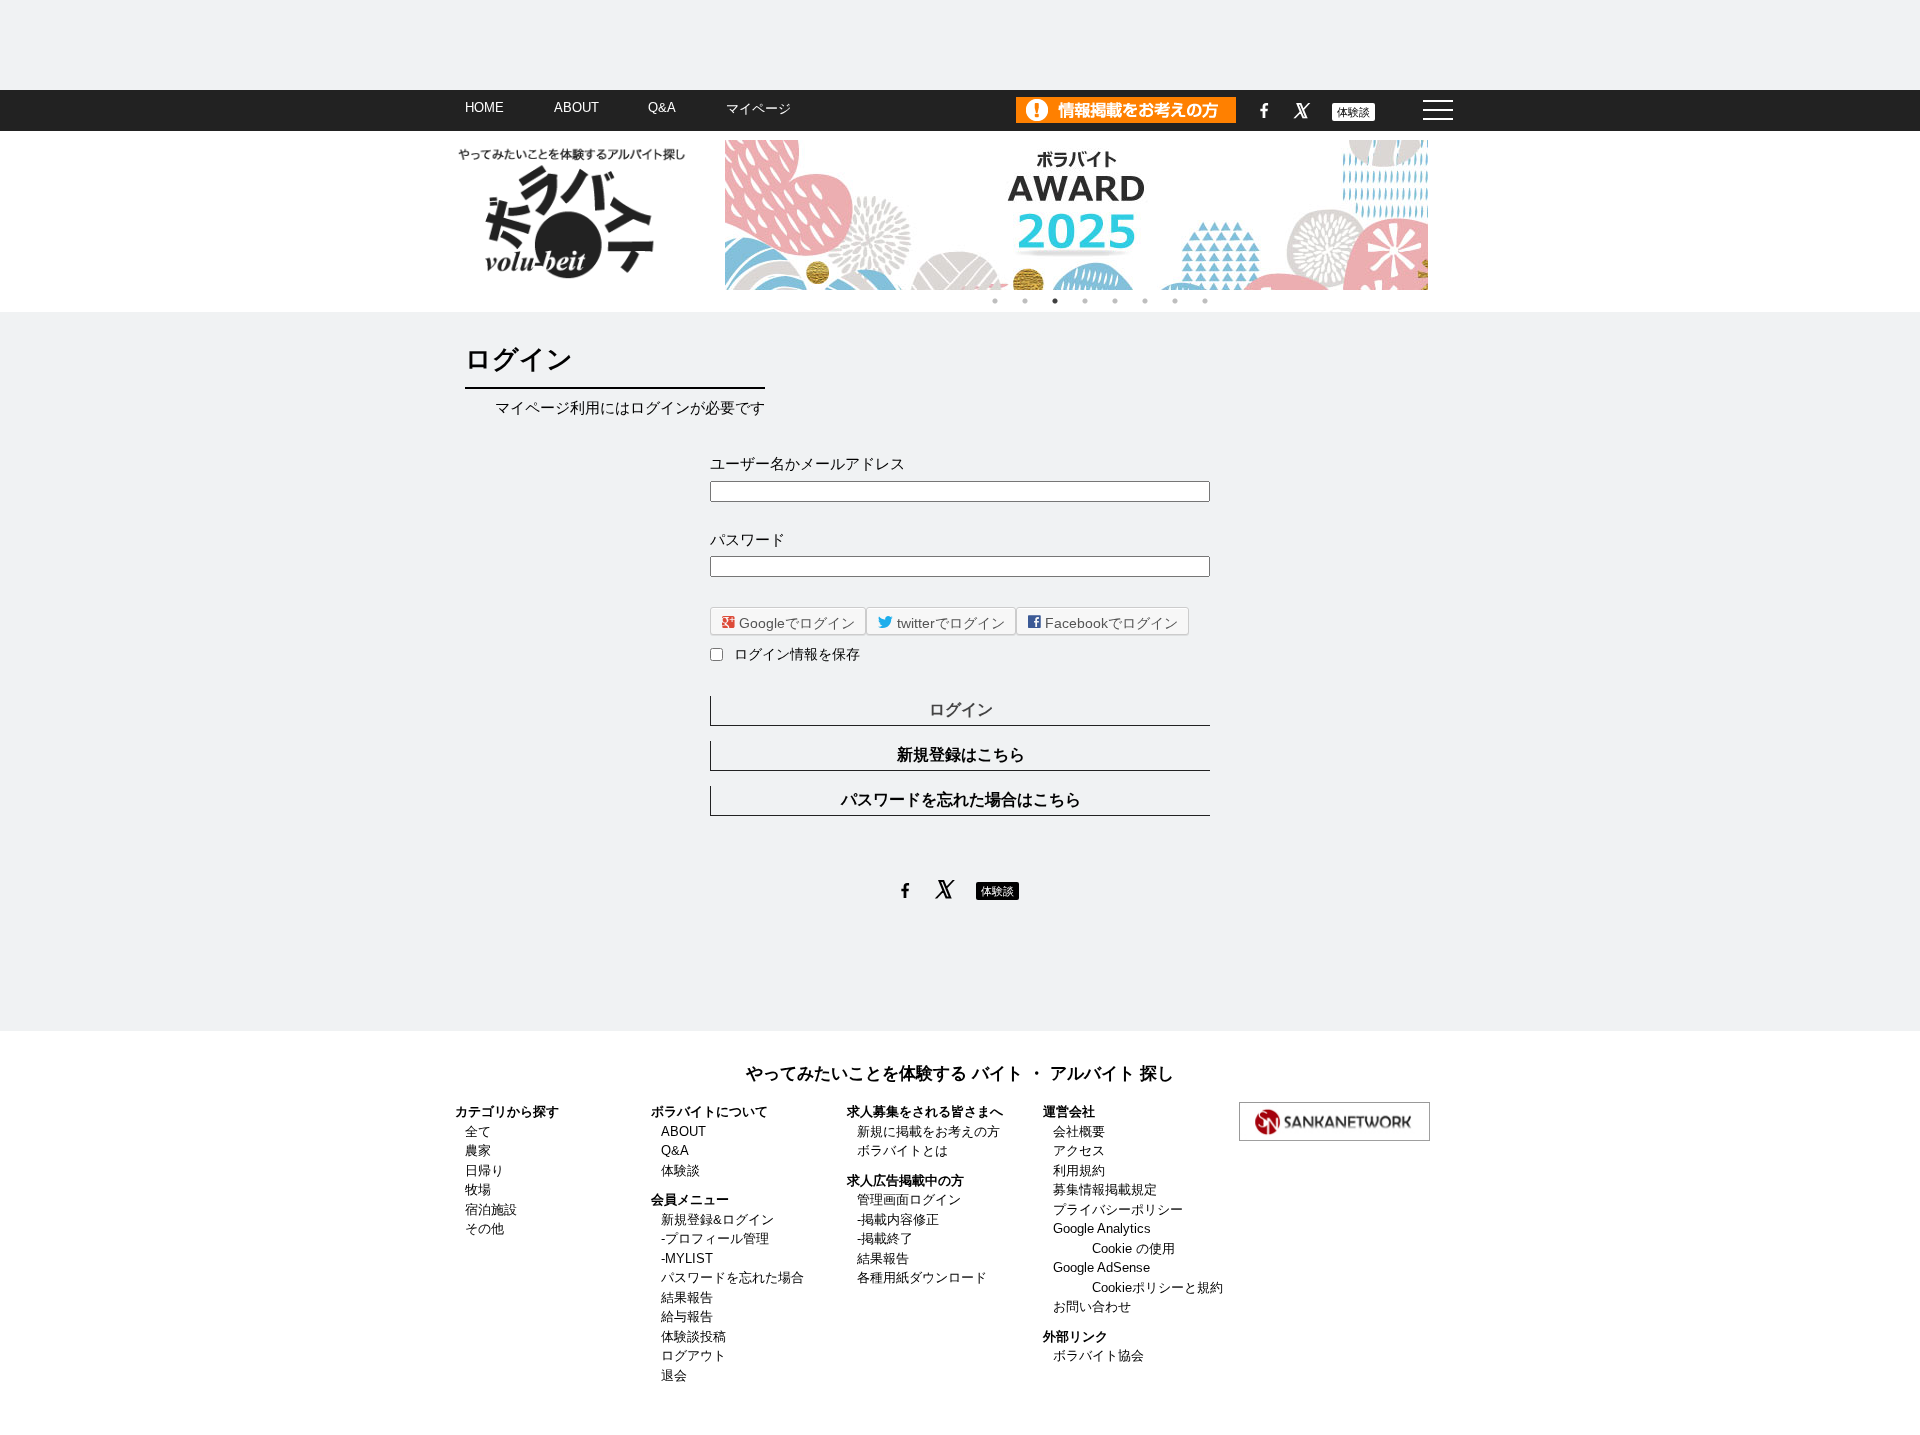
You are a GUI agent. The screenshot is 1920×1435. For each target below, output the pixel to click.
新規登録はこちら (961, 754)
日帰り (484, 1170)
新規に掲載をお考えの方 (928, 1131)
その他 (484, 1228)
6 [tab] (1145, 301)
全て (478, 1131)
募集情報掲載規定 (1105, 1189)
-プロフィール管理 (715, 1238)
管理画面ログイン (909, 1199)
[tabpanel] (1100, 215)
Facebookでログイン (1109, 623)
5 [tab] (1115, 301)
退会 (674, 1375)
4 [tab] (1085, 301)
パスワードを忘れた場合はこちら (961, 799)
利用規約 (1079, 1170)
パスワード (747, 539)
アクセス (1079, 1150)
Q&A (662, 107)
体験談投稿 (693, 1336)
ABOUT (576, 107)
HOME (484, 107)
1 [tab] (995, 301)
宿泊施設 (491, 1209)
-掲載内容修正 (898, 1219)
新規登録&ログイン (717, 1219)
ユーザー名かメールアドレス (807, 463)
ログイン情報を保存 (797, 654)
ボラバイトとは (902, 1150)
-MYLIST (687, 1258)
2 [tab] (1025, 301)
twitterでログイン (949, 623)
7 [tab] (1175, 301)
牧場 (478, 1189)
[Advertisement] (960, 45)
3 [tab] (1055, 301)
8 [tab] (1205, 301)
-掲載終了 (885, 1238)
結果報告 (687, 1297)
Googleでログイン (795, 623)
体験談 (1353, 112)
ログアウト (693, 1355)
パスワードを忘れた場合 (732, 1277)
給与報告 (687, 1316)
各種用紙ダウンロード (922, 1277)
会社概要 (1079, 1131)
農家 (478, 1150)
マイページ (758, 108)
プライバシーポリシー (1118, 1209)
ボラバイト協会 (1098, 1355)
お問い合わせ (1092, 1306)
